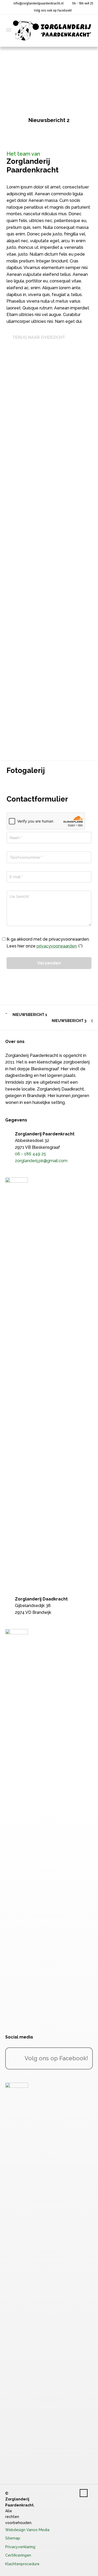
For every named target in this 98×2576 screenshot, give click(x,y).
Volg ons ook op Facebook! (53, 10)
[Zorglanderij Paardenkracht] (52, 30)
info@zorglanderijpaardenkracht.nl (38, 3)
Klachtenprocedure (22, 2564)
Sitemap (13, 2538)
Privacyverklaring (20, 2547)
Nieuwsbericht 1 (30, 1015)
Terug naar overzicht (39, 337)
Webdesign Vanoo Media (27, 2530)
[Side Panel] (5, 30)
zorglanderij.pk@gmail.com (41, 1161)
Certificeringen (18, 2555)
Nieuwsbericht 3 (69, 1021)
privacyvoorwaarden (57, 946)
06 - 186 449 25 (83, 3)
